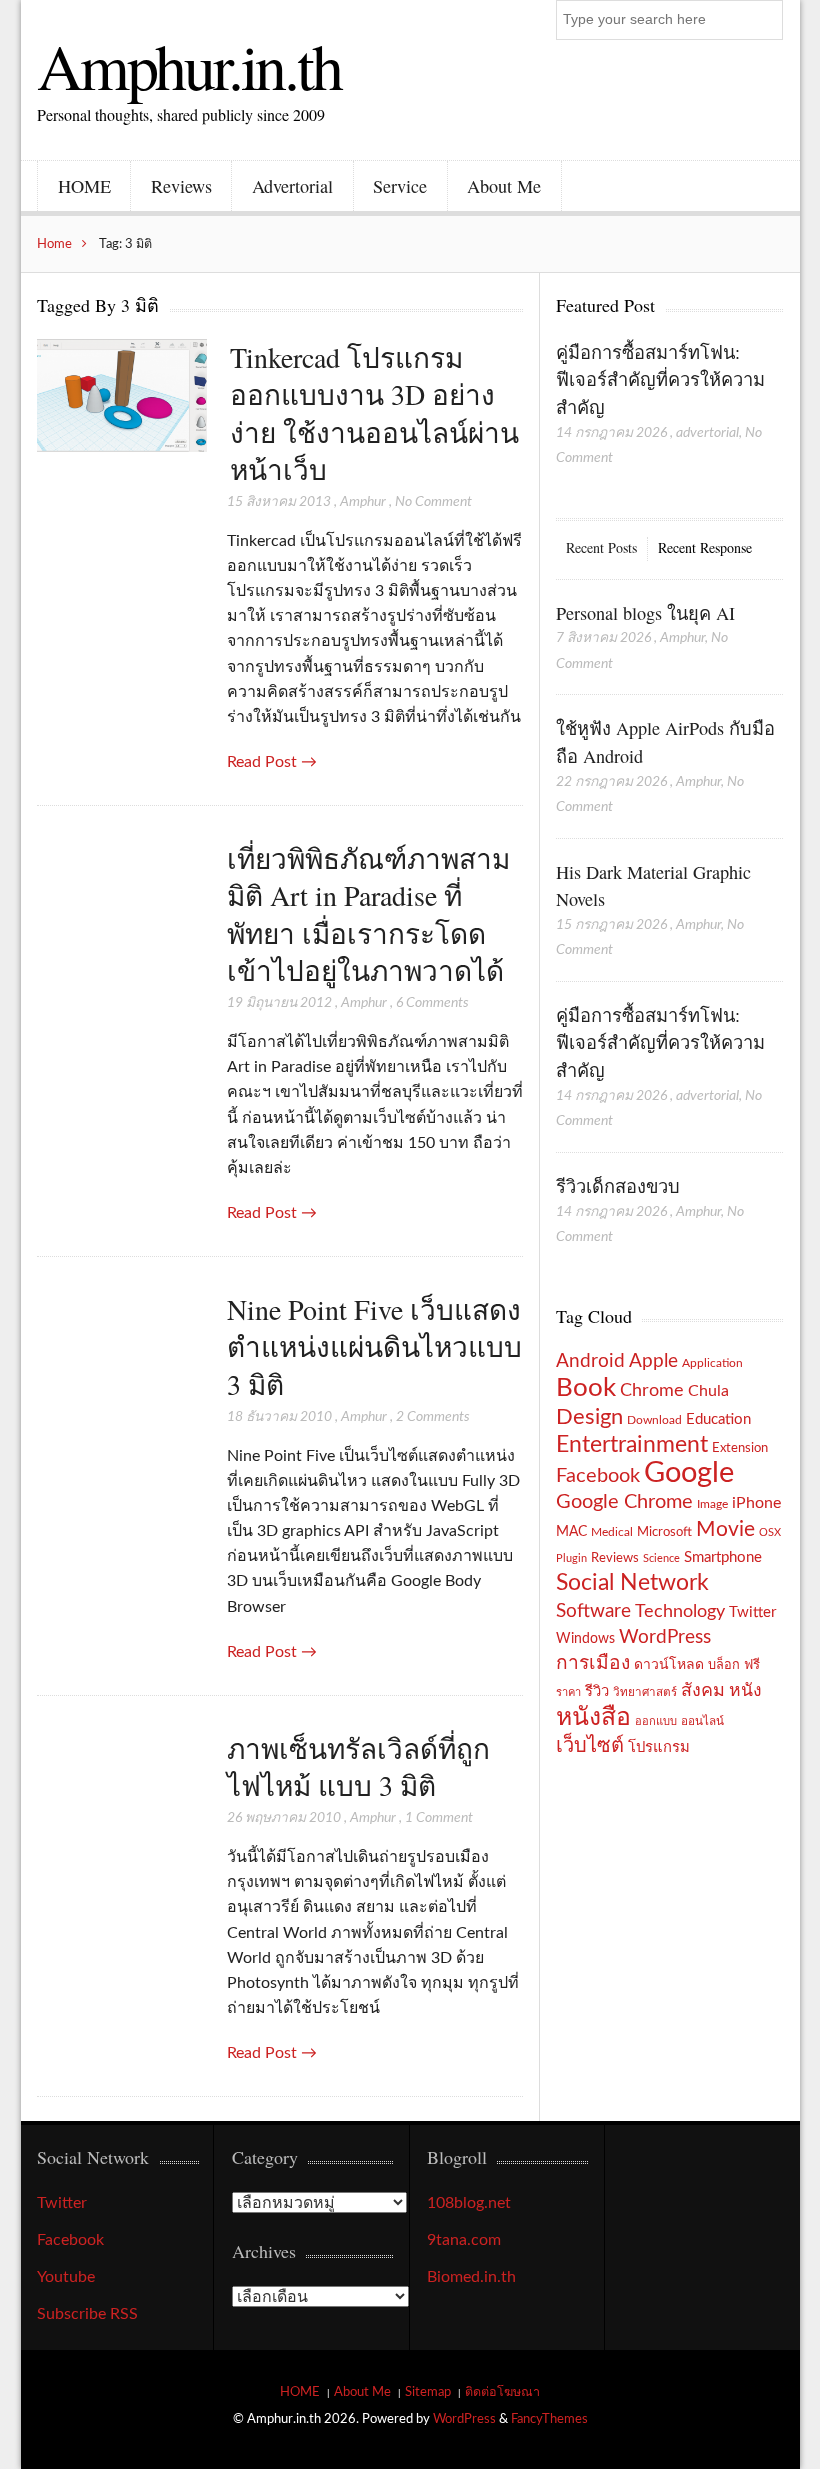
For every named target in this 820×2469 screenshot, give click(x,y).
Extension (740, 1448)
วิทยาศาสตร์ (645, 1692)
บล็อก (724, 1665)
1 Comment (439, 1818)
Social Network (632, 1583)
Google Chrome (624, 1502)
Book (586, 1388)
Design (589, 1417)
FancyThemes (549, 2419)
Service (400, 186)
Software (593, 1611)
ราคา (568, 1692)
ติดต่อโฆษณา (502, 2392)
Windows (585, 1638)
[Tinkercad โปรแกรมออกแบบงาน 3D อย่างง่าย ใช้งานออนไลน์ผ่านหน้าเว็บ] (122, 397)
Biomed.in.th (471, 2277)
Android (590, 1361)
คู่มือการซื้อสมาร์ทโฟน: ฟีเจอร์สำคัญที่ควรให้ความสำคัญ (660, 379)
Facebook (598, 1476)
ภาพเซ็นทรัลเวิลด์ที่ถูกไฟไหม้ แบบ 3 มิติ (358, 1766)
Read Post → (272, 762)
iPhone (756, 1503)
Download (654, 1420)
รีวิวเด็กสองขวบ (618, 1186)
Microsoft (664, 1532)
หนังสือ (593, 1717)
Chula (708, 1391)
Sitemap (428, 2392)
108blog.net (469, 2203)
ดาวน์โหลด (669, 1665)
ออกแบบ (656, 1721)
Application (712, 1363)
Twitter (752, 1612)
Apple (653, 1361)
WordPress (665, 1637)
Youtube (66, 2277)
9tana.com (464, 2240)
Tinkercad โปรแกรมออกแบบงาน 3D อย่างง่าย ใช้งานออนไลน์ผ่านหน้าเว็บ (374, 413)
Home (54, 244)
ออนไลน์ (702, 1721)
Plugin (571, 1558)
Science (661, 1558)
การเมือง (593, 1663)
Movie (725, 1529)
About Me (504, 186)
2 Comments (433, 1417)
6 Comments (432, 1003)
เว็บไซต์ (590, 1746)
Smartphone (723, 1557)
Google (689, 1473)
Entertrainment (632, 1445)
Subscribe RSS (87, 2314)
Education (718, 1419)
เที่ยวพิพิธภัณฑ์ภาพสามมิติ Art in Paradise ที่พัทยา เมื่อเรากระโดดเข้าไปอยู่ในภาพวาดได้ (368, 914)
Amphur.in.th (189, 65)
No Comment (433, 502)
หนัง (745, 1690)
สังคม (703, 1690)
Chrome (652, 1390)
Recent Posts (601, 547)
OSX (770, 1532)
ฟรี (752, 1665)
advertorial (707, 433)
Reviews (181, 186)
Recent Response (705, 547)
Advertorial (292, 186)
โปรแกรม (659, 1747)
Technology (680, 1611)
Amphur (363, 502)
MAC (571, 1531)
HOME (84, 186)
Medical (612, 1532)
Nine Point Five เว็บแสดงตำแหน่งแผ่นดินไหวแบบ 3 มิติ (374, 1346)
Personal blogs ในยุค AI (645, 613)
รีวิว (597, 1691)
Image (712, 1504)
